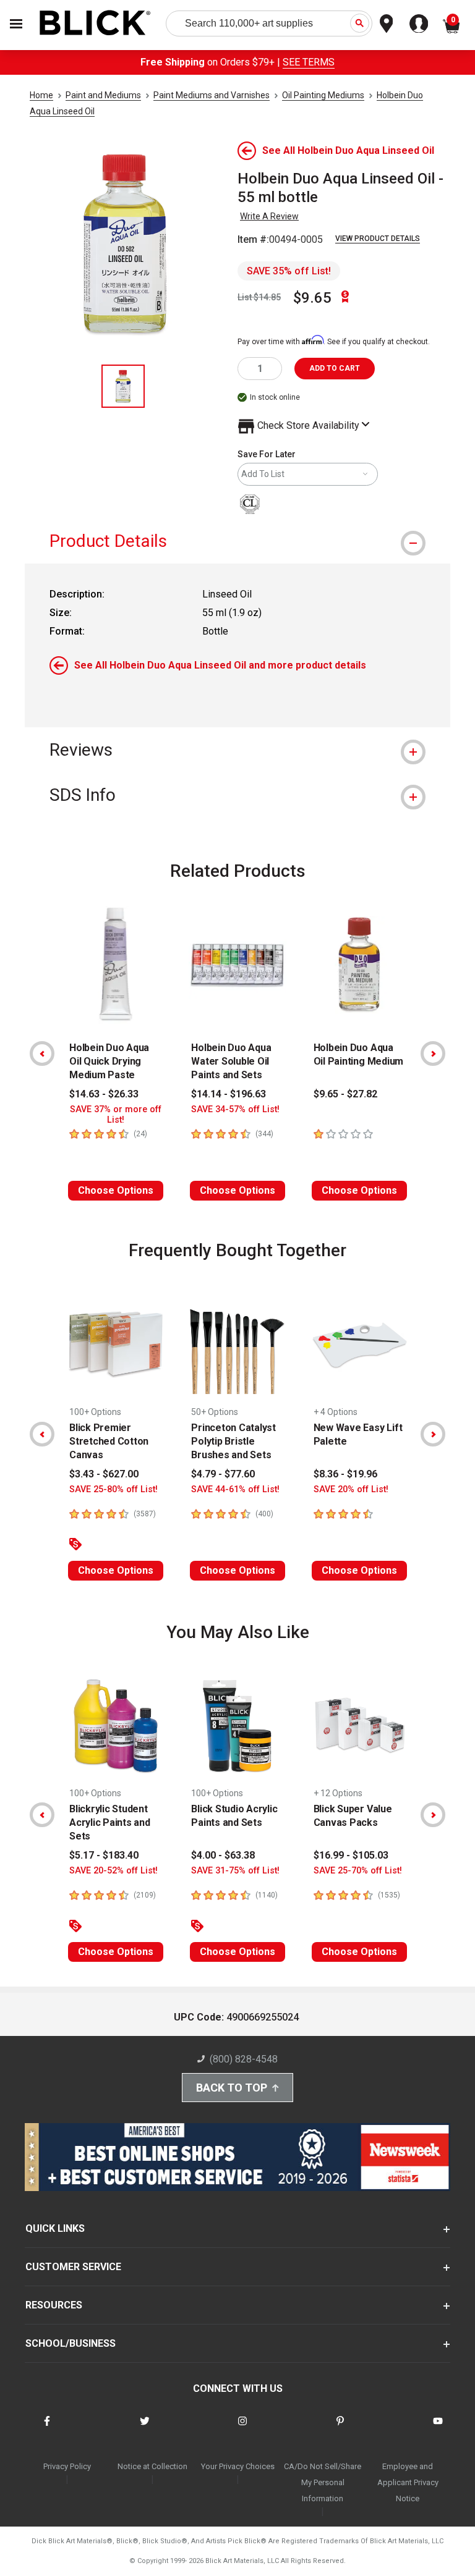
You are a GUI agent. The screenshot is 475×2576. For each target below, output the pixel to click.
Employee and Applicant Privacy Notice (408, 2482)
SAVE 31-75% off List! (235, 1871)
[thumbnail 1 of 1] (123, 386)
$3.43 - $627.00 (104, 1474)
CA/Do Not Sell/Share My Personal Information (323, 2482)
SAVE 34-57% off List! (235, 1109)
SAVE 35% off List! (289, 271)
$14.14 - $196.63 (229, 1094)
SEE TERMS (309, 62)
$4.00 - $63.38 (223, 1855)
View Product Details (378, 239)
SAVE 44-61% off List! (235, 1489)
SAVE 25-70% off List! (358, 1871)
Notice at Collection (152, 2466)
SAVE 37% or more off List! (116, 1115)
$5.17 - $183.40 (104, 1855)
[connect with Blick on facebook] (47, 2429)
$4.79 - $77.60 (223, 1474)
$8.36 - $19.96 (345, 1474)
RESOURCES (54, 2305)
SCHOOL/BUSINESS (71, 2343)
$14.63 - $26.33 (104, 1094)
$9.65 (312, 298)
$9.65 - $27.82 (345, 1094)
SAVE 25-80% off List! (113, 1489)
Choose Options (116, 1190)
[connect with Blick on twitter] (145, 2429)
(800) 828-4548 (244, 2059)
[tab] (237, 541)
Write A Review (269, 216)
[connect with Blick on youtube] (438, 2429)
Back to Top (232, 2088)
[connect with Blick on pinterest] (340, 2429)
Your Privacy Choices (238, 2466)
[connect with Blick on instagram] (242, 2429)
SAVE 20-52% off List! (113, 1871)
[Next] (433, 1054)
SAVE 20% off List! (351, 1489)
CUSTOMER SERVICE (73, 2267)
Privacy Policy (67, 2466)
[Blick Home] (95, 24)
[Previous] (42, 1054)
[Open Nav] (16, 24)
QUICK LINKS (55, 2228)
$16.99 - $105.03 (351, 1855)
